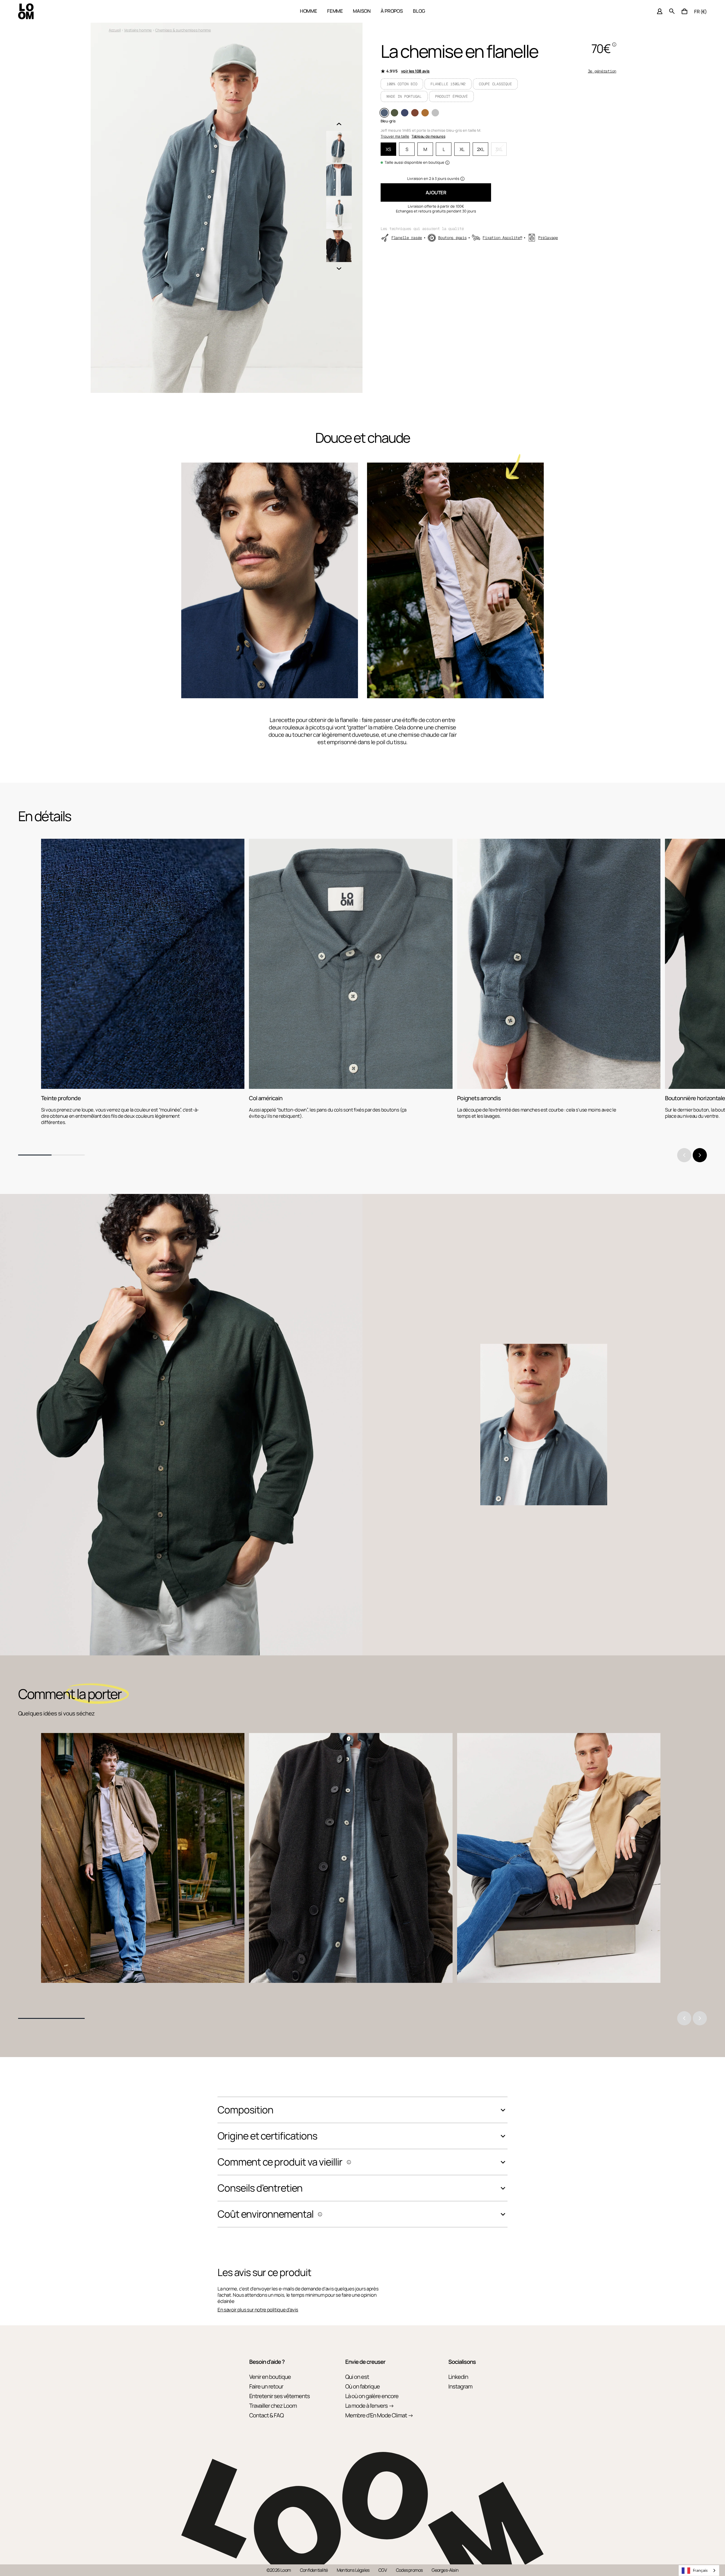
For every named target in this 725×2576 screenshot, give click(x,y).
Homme (309, 11)
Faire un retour (266, 2386)
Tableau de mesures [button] (428, 136)
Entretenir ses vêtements (280, 2396)
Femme (335, 11)
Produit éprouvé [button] (451, 96)
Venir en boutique (270, 2377)
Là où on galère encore (372, 2396)
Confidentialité (314, 2570)
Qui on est (357, 2377)
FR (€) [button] (701, 11)
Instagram (460, 2386)
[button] (685, 11)
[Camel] (425, 113)
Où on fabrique (362, 2386)
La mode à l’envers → (370, 2406)
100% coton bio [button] (402, 84)
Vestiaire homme (138, 30)
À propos (392, 11)
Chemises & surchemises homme (183, 30)
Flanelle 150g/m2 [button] (448, 84)
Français (700, 2570)
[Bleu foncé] (405, 113)
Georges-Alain (445, 2570)
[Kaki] (395, 113)
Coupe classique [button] (495, 84)
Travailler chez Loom (273, 2406)
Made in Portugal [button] (404, 96)
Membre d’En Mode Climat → (379, 2415)
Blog (419, 11)
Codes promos (409, 2570)
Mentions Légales (353, 2570)
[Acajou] (415, 113)
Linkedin (458, 2377)
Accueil (115, 30)
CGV (383, 2570)
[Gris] (435, 113)
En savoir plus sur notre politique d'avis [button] (258, 2310)
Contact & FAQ (266, 2415)
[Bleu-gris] (384, 113)
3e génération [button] (602, 71)
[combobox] (699, 2570)
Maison (362, 11)
